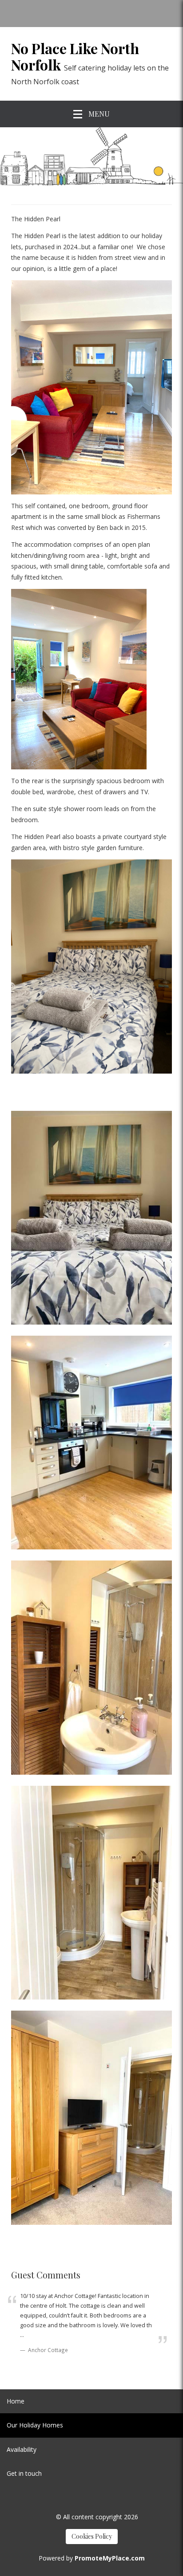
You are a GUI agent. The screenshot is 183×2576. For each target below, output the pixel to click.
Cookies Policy (92, 2536)
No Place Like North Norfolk (75, 57)
